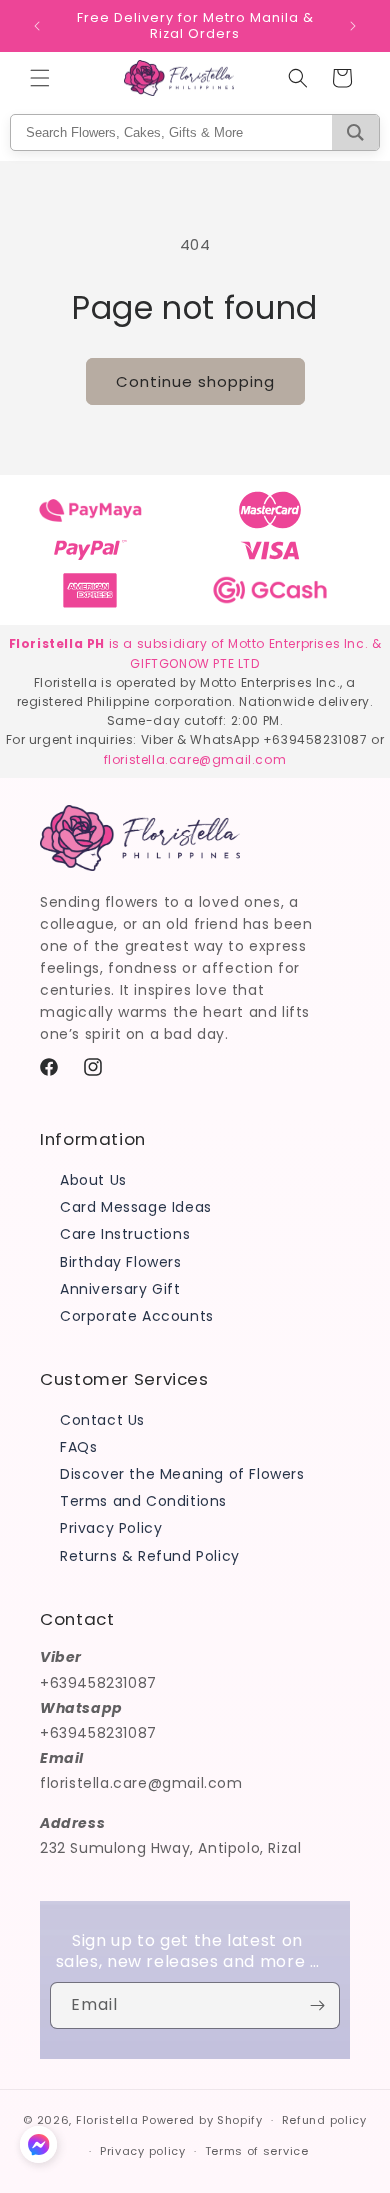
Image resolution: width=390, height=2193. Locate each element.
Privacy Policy (111, 1528)
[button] (40, 78)
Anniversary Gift (120, 1289)
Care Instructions (125, 1234)
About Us (93, 1180)
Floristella (107, 2120)
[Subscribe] (317, 2005)
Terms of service (257, 2151)
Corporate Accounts (137, 1316)
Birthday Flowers (121, 1262)
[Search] (355, 132)
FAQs (78, 1447)
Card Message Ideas (136, 1207)
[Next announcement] (353, 26)
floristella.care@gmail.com (195, 759)
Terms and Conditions (143, 1501)
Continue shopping (195, 381)
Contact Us (102, 1420)
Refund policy (324, 2120)
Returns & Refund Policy (150, 1556)
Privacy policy (143, 2151)
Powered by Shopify (202, 2120)
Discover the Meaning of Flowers (182, 1474)
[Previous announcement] (37, 26)
